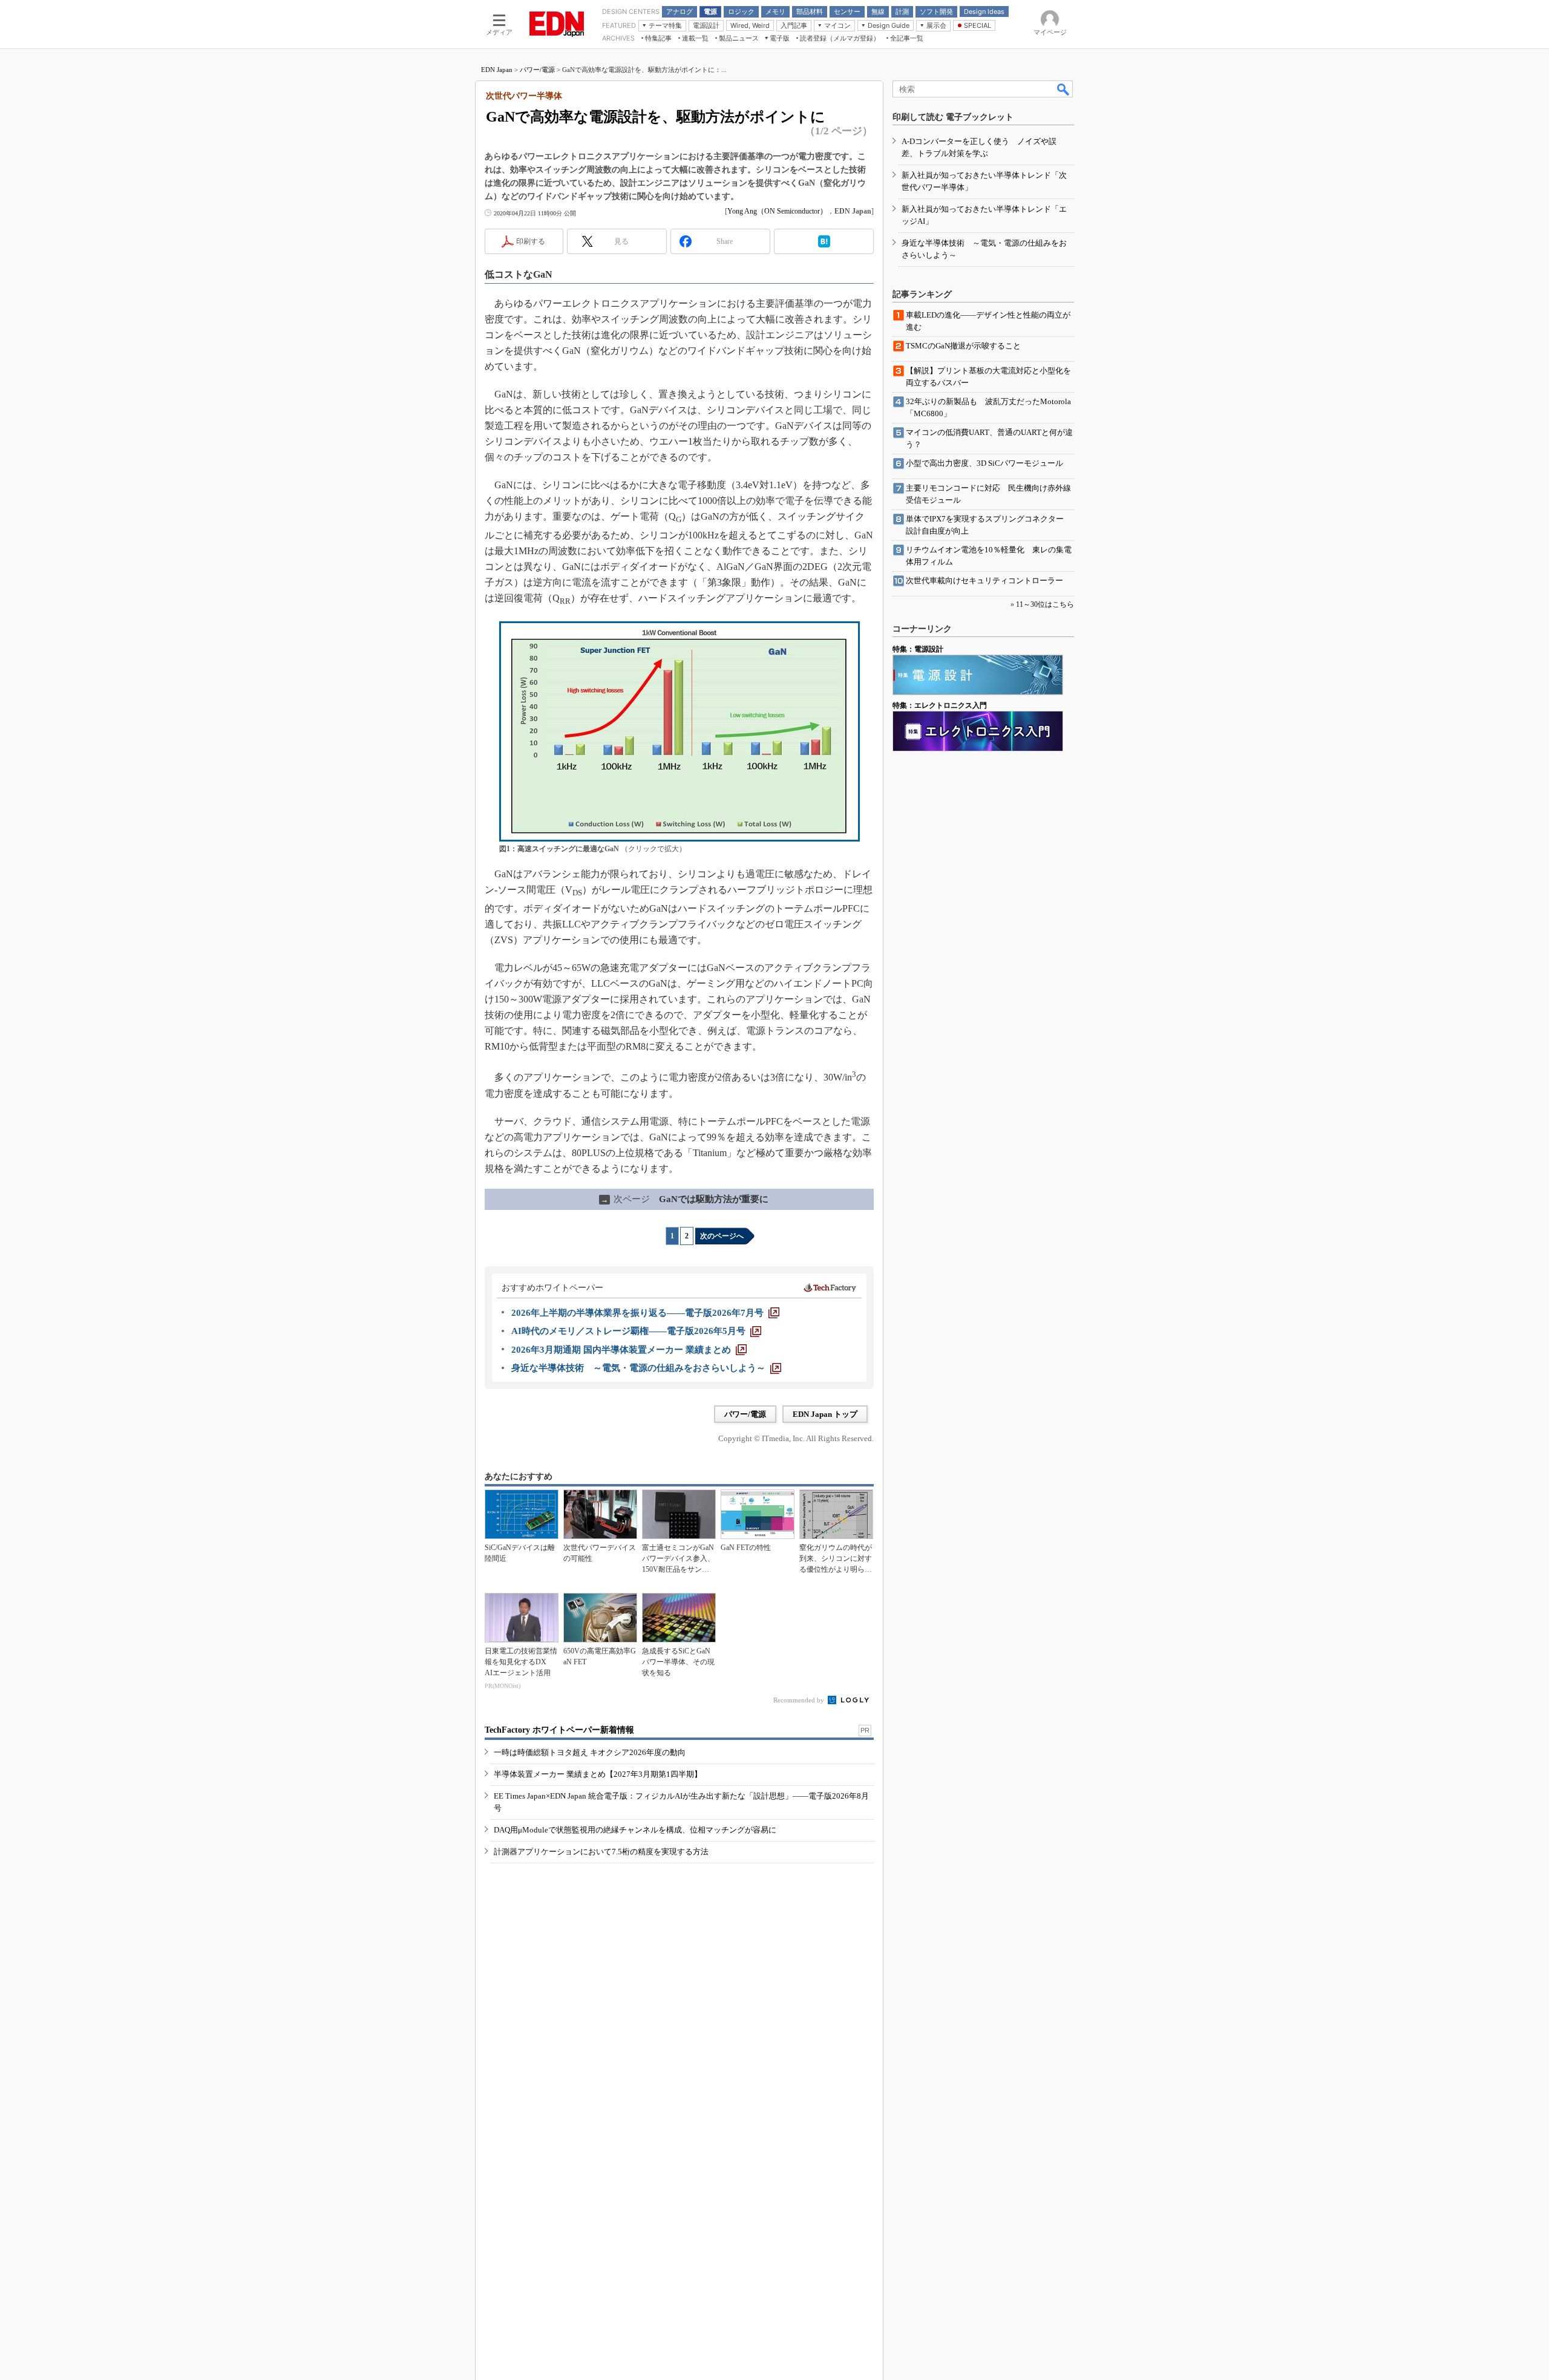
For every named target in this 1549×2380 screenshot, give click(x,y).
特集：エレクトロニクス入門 (940, 705)
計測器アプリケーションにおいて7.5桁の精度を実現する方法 (601, 1852)
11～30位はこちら (1045, 604)
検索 (1064, 89)
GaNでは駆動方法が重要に (685, 1199)
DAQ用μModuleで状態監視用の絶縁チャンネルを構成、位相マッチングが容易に (635, 1830)
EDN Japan (497, 70)
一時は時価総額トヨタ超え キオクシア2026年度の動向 (590, 1752)
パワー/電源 (537, 70)
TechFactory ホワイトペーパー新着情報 (559, 1730)
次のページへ (722, 1236)
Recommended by (800, 1700)
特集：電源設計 (918, 649)
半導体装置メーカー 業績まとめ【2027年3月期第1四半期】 (598, 1774)
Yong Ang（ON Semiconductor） (777, 211)
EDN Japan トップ (825, 1414)
